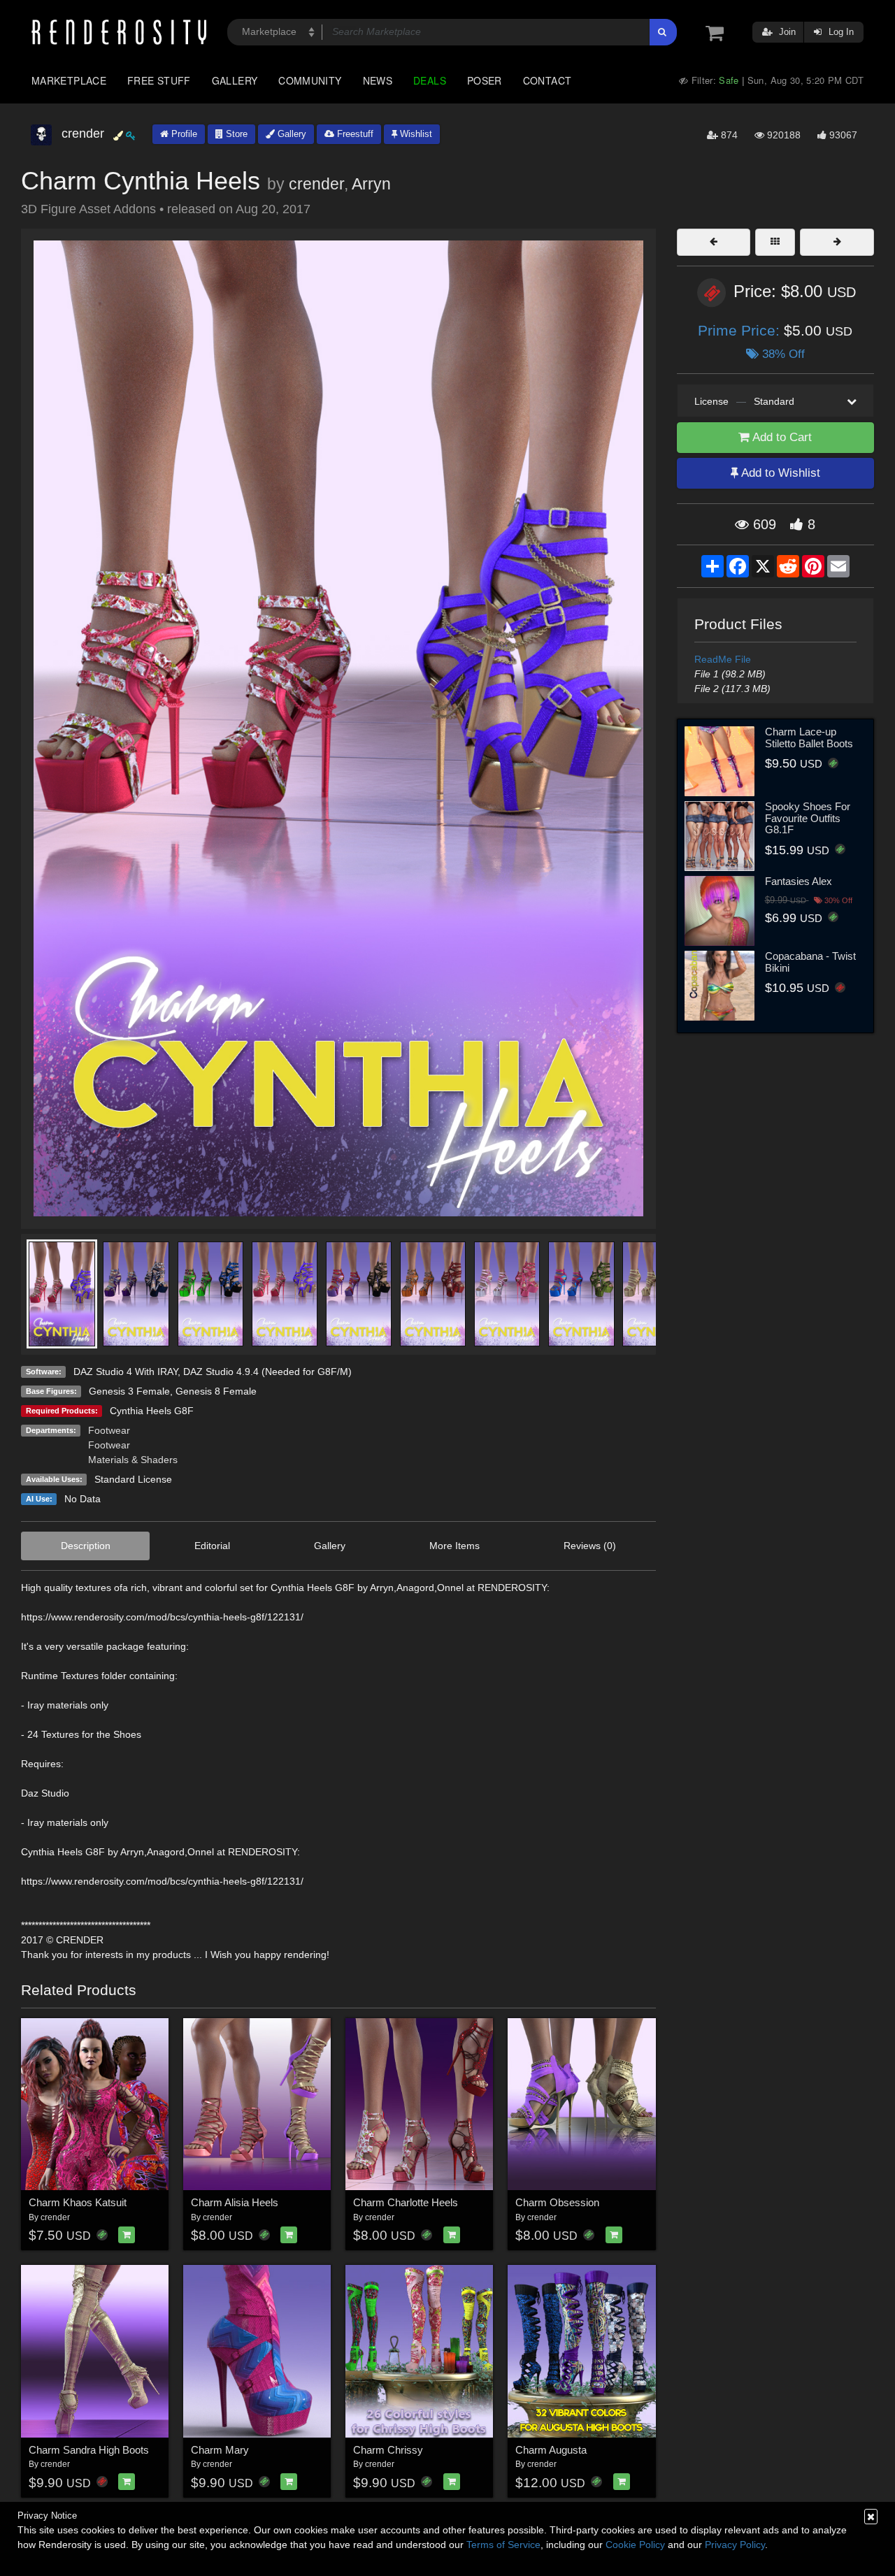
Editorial (212, 1546)
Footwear (109, 1430)
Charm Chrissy (388, 2450)
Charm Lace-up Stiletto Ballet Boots (809, 737)
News (378, 80)
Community (310, 80)
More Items (454, 1546)
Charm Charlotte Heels (406, 2202)
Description (86, 1546)
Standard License (133, 1479)
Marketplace (69, 80)
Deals (430, 80)
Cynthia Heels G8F (152, 1411)
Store (235, 134)
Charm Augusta (551, 2450)
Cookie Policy (635, 2545)
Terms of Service (503, 2545)
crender (316, 184)
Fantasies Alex (799, 881)
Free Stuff (159, 80)
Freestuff (354, 134)
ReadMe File (723, 659)
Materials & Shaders (133, 1460)
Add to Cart (781, 437)
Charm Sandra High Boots (89, 2450)
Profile (183, 134)
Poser (485, 80)
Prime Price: (741, 330)
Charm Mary (220, 2450)
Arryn (371, 184)
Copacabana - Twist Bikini (810, 962)
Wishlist (415, 134)
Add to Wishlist (779, 473)
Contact (547, 80)
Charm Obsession (557, 2202)
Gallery (235, 80)
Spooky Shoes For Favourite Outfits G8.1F (808, 818)
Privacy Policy (735, 2545)
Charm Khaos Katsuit (78, 2202)
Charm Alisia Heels (235, 2202)
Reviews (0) (590, 1546)
